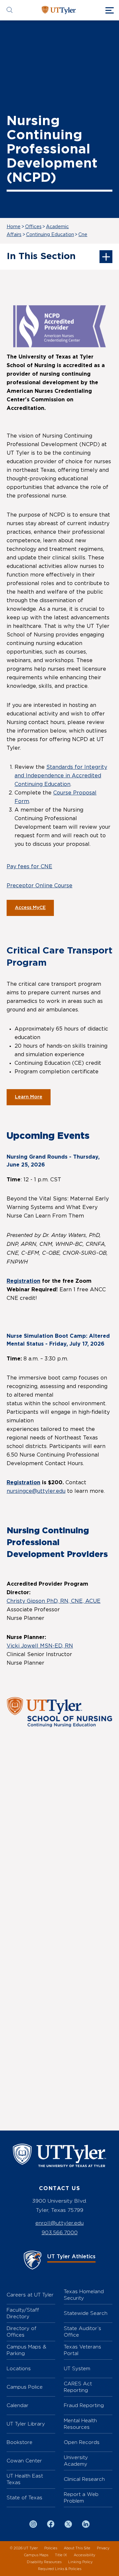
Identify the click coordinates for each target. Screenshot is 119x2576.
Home (14, 227)
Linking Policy (80, 2562)
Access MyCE (30, 908)
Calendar (18, 2405)
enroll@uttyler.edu (59, 2223)
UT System (77, 2368)
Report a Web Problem (81, 2497)
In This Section (41, 256)
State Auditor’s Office (82, 2332)
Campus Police (25, 2387)
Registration (23, 1281)
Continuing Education (50, 235)
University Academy (76, 2461)
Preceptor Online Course (40, 886)
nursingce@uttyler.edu (36, 1491)
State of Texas (24, 2497)
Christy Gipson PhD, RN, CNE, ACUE (54, 1601)
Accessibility (84, 2555)
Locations (19, 2368)
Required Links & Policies (60, 2569)
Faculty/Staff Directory (23, 2313)
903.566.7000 (60, 2232)
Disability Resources (44, 2562)
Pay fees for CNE (29, 867)
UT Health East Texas (25, 2479)
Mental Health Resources (80, 2424)
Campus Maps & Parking (26, 2350)
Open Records (82, 2442)
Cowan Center (24, 2461)
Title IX (61, 2555)
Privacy (103, 2548)
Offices (33, 227)
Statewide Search (86, 2313)
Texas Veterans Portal (82, 2350)
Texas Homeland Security (84, 2295)
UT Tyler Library (26, 2424)
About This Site (77, 2548)
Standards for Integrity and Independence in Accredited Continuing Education (61, 776)
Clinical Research (84, 2479)
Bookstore (20, 2442)
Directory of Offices (21, 2332)
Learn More (29, 1097)
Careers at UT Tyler (30, 2295)
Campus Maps (36, 2555)
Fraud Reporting (84, 2405)
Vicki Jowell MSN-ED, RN (40, 1646)
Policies (51, 2548)
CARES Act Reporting (78, 2387)
